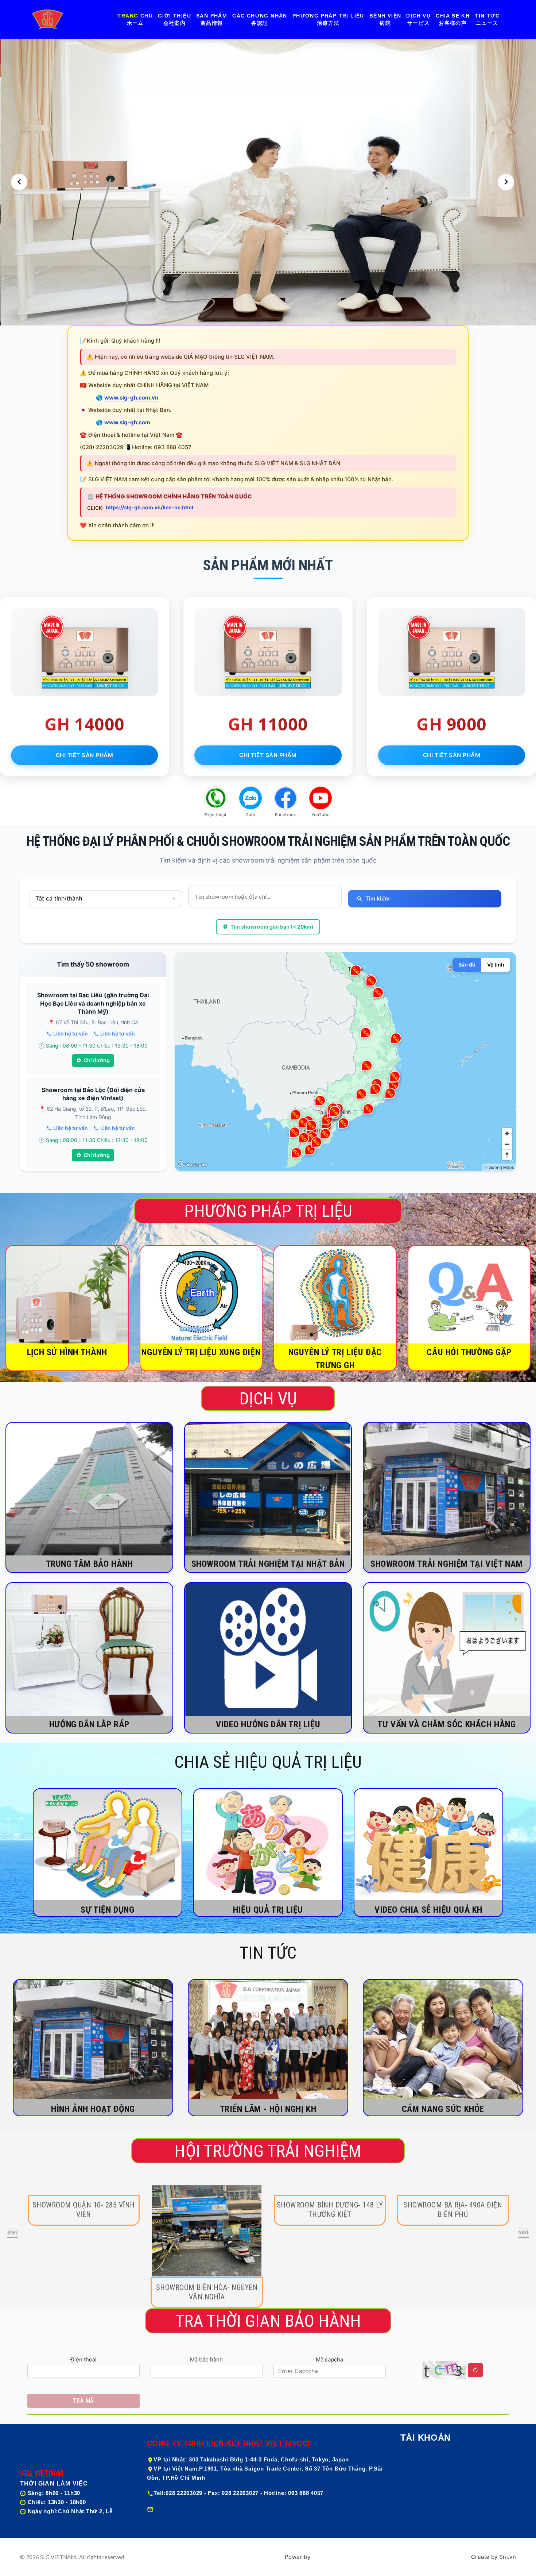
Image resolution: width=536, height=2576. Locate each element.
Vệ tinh (496, 965)
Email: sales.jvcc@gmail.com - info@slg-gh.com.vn (225, 2509)
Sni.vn (508, 2557)
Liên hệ (411, 2511)
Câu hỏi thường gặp (429, 2480)
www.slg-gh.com (127, 422)
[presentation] (13, 2233)
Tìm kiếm (377, 898)
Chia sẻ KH (453, 16)
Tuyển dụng (417, 2526)
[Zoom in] (507, 1133)
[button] (19, 182)
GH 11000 (268, 724)
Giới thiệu (174, 16)
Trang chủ (135, 16)
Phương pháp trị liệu (328, 16)
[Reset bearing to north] (507, 1155)
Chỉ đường (97, 1060)
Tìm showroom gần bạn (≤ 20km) (272, 927)
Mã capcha (329, 2359)
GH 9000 (452, 724)
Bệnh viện (385, 16)
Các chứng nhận (260, 16)
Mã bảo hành (206, 2359)
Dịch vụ (418, 16)
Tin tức (487, 16)
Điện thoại (83, 2359)
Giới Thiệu (415, 2465)
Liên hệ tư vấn (71, 1034)
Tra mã (83, 2401)
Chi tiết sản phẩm (85, 755)
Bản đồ (467, 965)
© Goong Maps (499, 1167)
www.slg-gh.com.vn (131, 398)
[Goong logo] (193, 1164)
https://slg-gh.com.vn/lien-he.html (149, 507)
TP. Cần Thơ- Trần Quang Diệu (83, 2287)
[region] (345, 1061)
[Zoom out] (507, 1144)
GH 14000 (85, 724)
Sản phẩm (212, 16)
